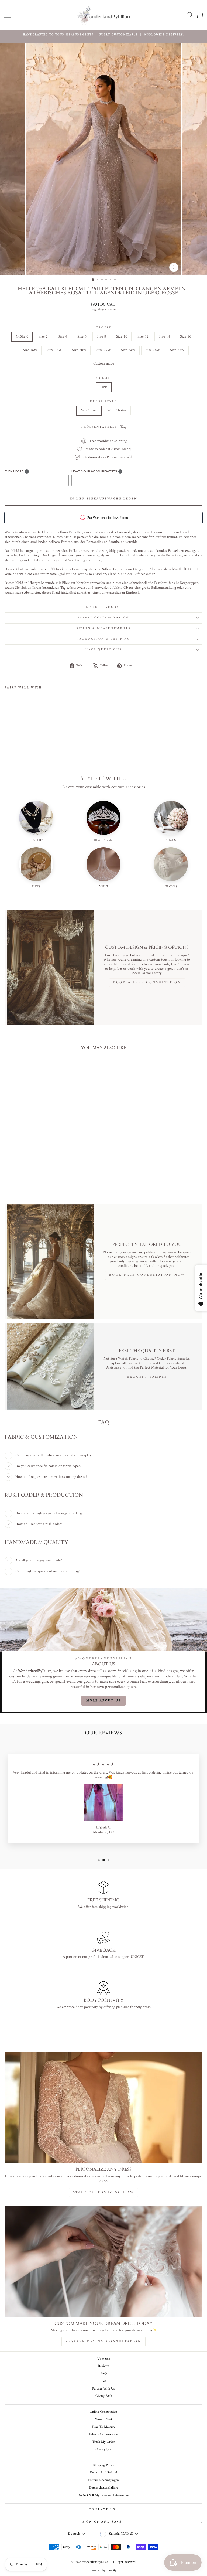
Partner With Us (103, 2389)
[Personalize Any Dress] (103, 2107)
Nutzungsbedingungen (103, 2480)
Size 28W (177, 350)
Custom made (104, 364)
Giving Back (104, 2396)
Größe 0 (22, 337)
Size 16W (30, 350)
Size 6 (82, 337)
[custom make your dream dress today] (103, 2262)
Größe (104, 328)
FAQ (104, 2374)
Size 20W (79, 350)
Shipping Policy (104, 2465)
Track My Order (104, 2442)
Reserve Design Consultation (103, 2342)
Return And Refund (103, 2473)
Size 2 (43, 337)
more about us (104, 1701)
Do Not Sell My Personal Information (104, 2495)
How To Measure (104, 2427)
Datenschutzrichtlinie (103, 2488)
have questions (103, 650)
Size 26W (153, 350)
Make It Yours (103, 607)
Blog (103, 2381)
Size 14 (164, 337)
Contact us (102, 2509)
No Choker (89, 411)
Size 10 (122, 337)
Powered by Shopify (104, 2570)
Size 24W (128, 350)
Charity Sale (103, 2449)
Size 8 (101, 337)
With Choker (117, 411)
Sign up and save (102, 2522)
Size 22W (104, 350)
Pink (104, 387)
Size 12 (143, 337)
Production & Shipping (103, 639)
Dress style (103, 402)
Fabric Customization (103, 618)
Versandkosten (107, 310)
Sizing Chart (104, 2420)
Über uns (104, 2359)
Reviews (104, 2366)
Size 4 (63, 337)
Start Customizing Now (104, 2192)
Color (104, 378)
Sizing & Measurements (103, 629)
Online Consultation (103, 2412)
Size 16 (186, 337)
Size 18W (55, 350)
